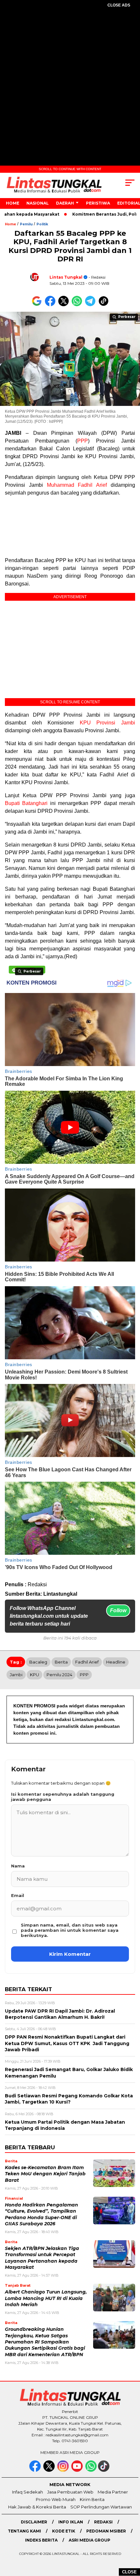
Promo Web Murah (56, 2499)
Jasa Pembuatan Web (70, 2492)
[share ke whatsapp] (78, 305)
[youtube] (78, 2470)
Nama (18, 1866)
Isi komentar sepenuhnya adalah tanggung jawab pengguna (63, 1797)
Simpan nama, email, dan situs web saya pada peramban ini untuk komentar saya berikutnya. (70, 1930)
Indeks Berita (41, 2540)
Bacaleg (38, 1662)
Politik (42, 224)
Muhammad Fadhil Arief (77, 485)
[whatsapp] (91, 2470)
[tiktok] (104, 2470)
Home (13, 203)
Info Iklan (71, 2522)
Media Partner (113, 2492)
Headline (116, 1662)
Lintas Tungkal (66, 277)
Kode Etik (64, 2531)
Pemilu (26, 224)
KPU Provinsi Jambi (107, 723)
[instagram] (64, 2470)
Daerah (65, 203)
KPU (35, 1675)
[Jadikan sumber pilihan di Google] (38, 305)
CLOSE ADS (119, 5)
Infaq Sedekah (28, 2492)
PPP (83, 441)
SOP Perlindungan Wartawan (101, 2507)
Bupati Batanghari (26, 803)
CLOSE (129, 2572)
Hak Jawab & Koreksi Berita (37, 2507)
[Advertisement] (70, 88)
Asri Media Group (90, 2540)
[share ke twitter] (65, 305)
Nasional (38, 203)
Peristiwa (98, 203)
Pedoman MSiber (106, 2531)
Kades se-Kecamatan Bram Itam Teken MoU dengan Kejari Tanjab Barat (45, 2174)
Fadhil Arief (87, 1662)
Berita (61, 1662)
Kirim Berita (92, 2499)
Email (18, 1895)
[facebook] (36, 2470)
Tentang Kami (24, 2531)
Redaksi (103, 2522)
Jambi (16, 1675)
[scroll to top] (130, 2538)
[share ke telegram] (91, 305)
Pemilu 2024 (59, 1675)
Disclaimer (34, 2522)
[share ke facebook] (52, 305)
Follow (118, 1610)
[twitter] (50, 2470)
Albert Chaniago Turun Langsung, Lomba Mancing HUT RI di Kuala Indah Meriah (46, 2298)
